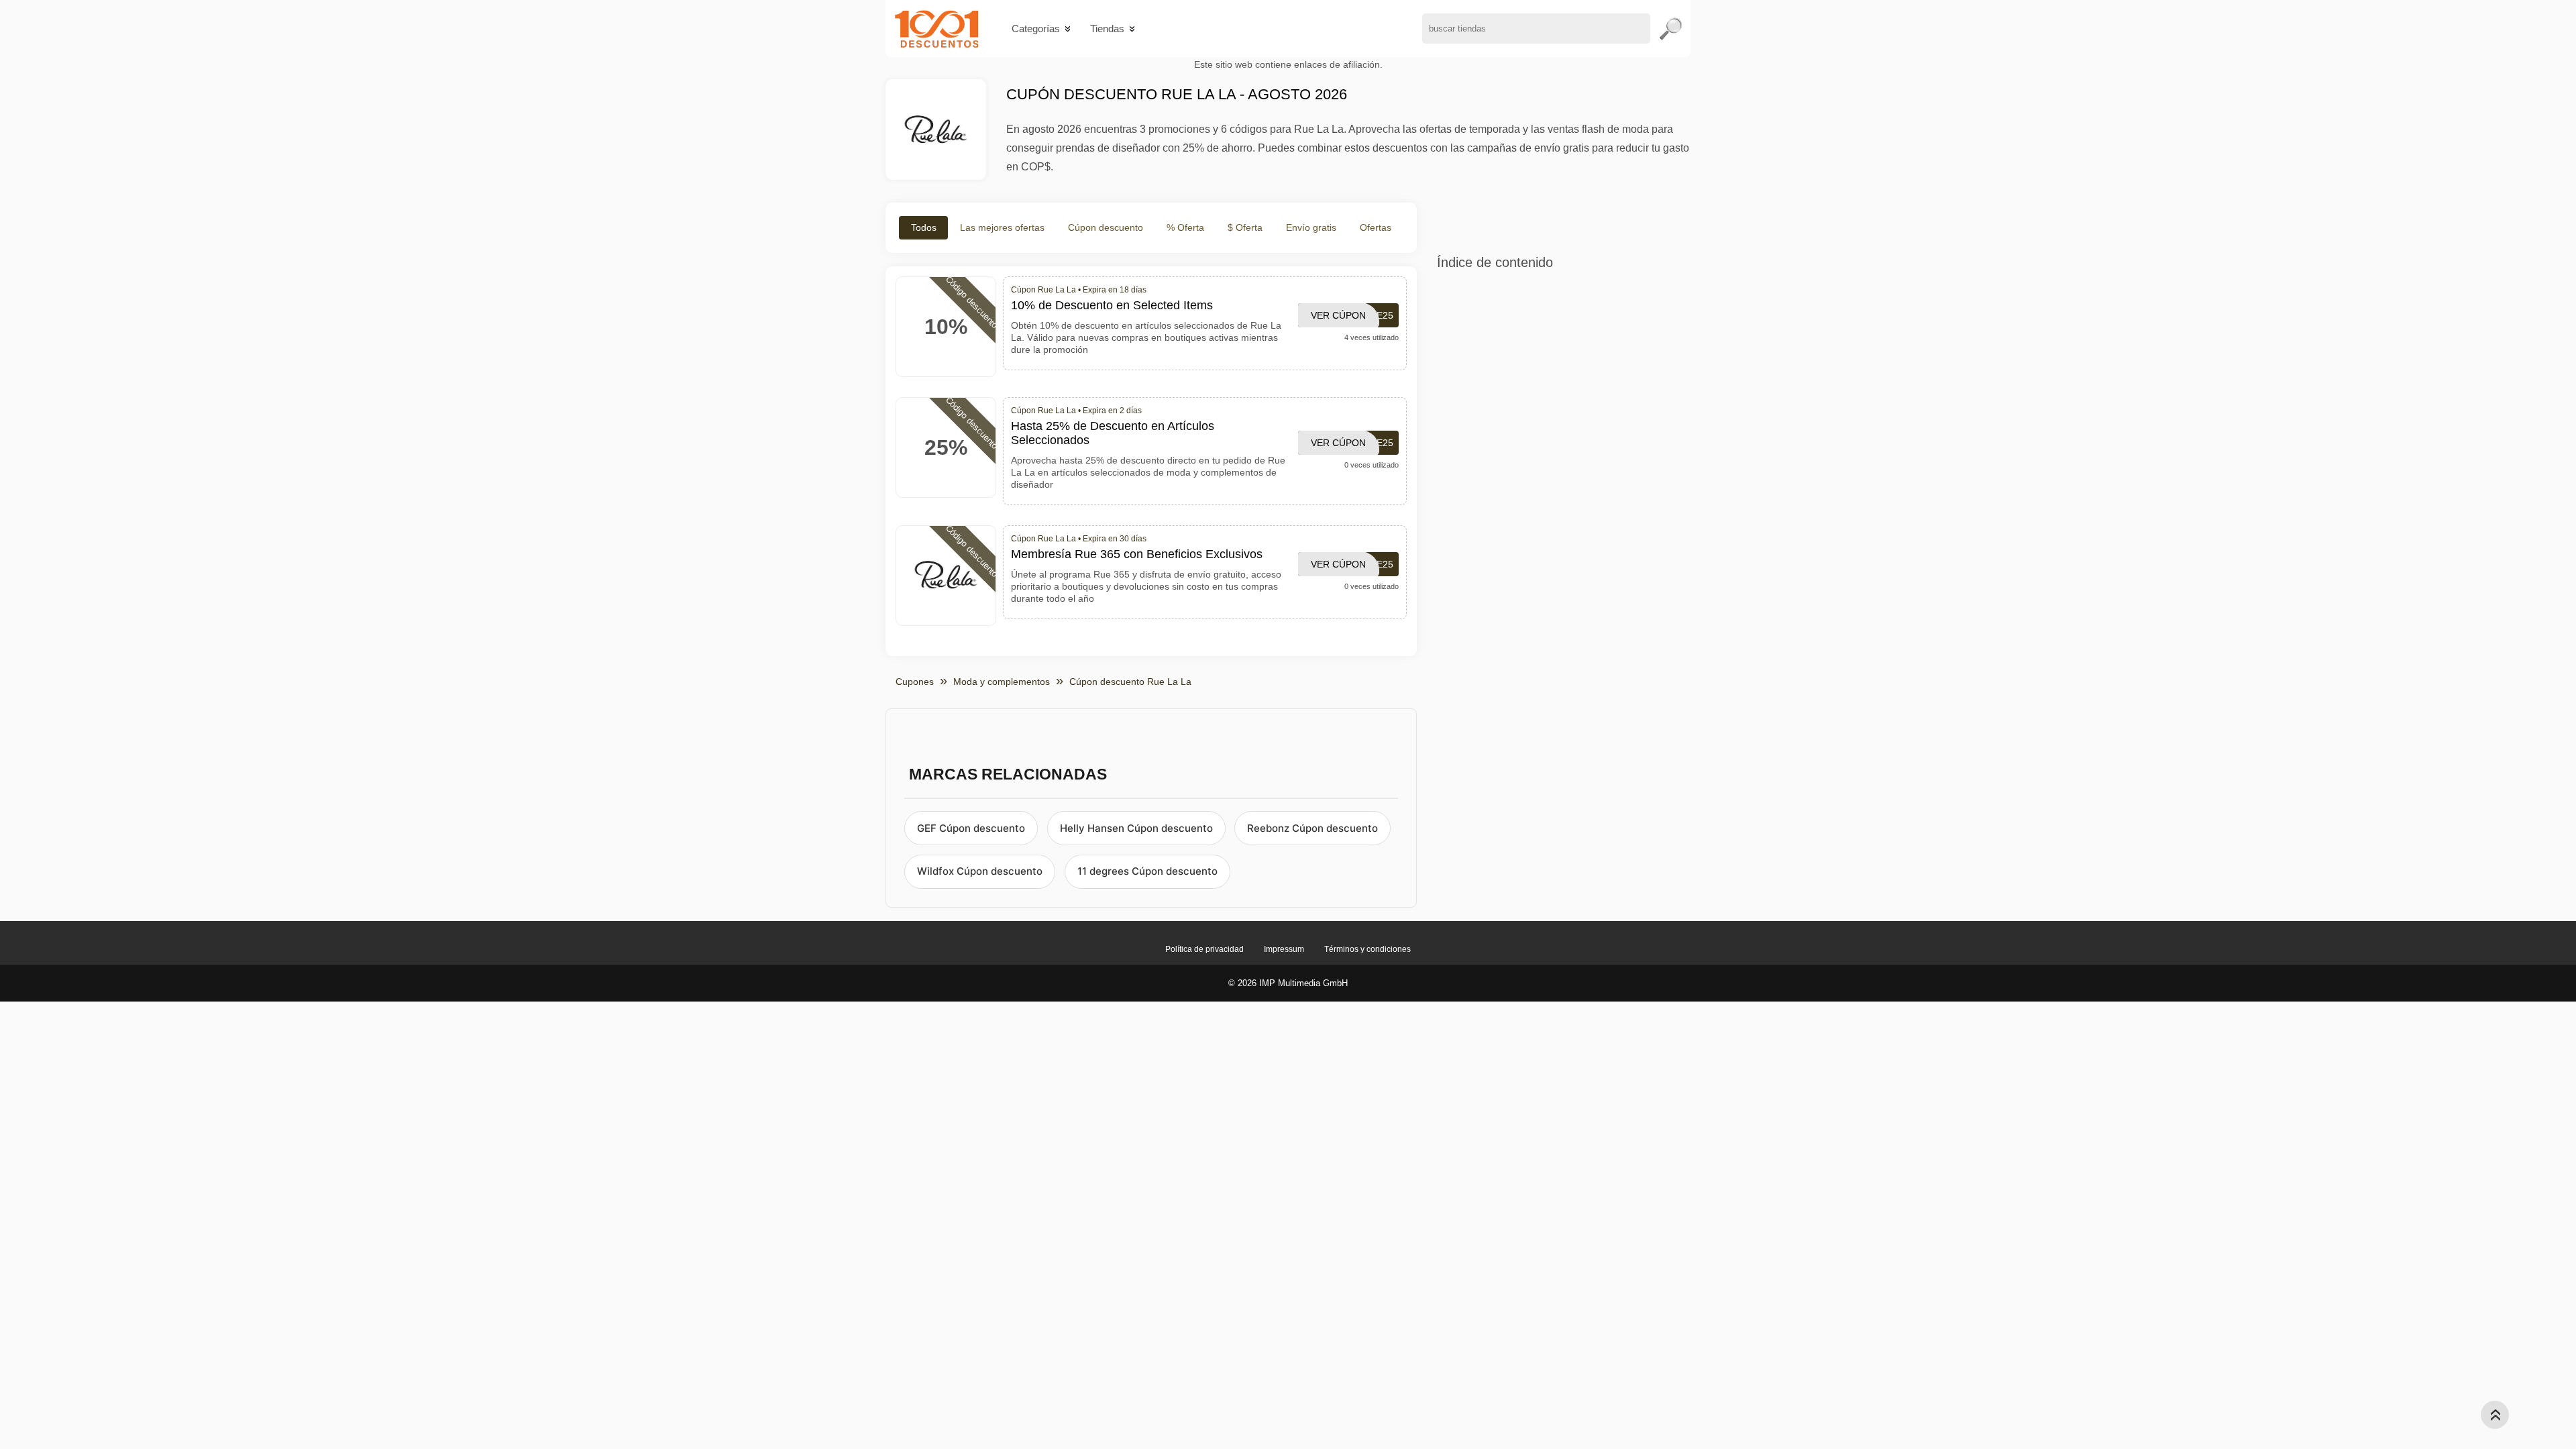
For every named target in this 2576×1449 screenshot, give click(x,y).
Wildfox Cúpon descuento (980, 871)
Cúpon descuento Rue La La (1130, 682)
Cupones (915, 682)
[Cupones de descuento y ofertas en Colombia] (937, 29)
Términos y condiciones (1367, 949)
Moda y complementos (1002, 682)
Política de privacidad (1204, 949)
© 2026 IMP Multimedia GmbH (1288, 983)
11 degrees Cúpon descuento (1147, 871)
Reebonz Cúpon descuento (1312, 828)
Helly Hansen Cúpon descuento (1136, 828)
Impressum (1284, 949)
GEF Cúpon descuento (971, 828)
